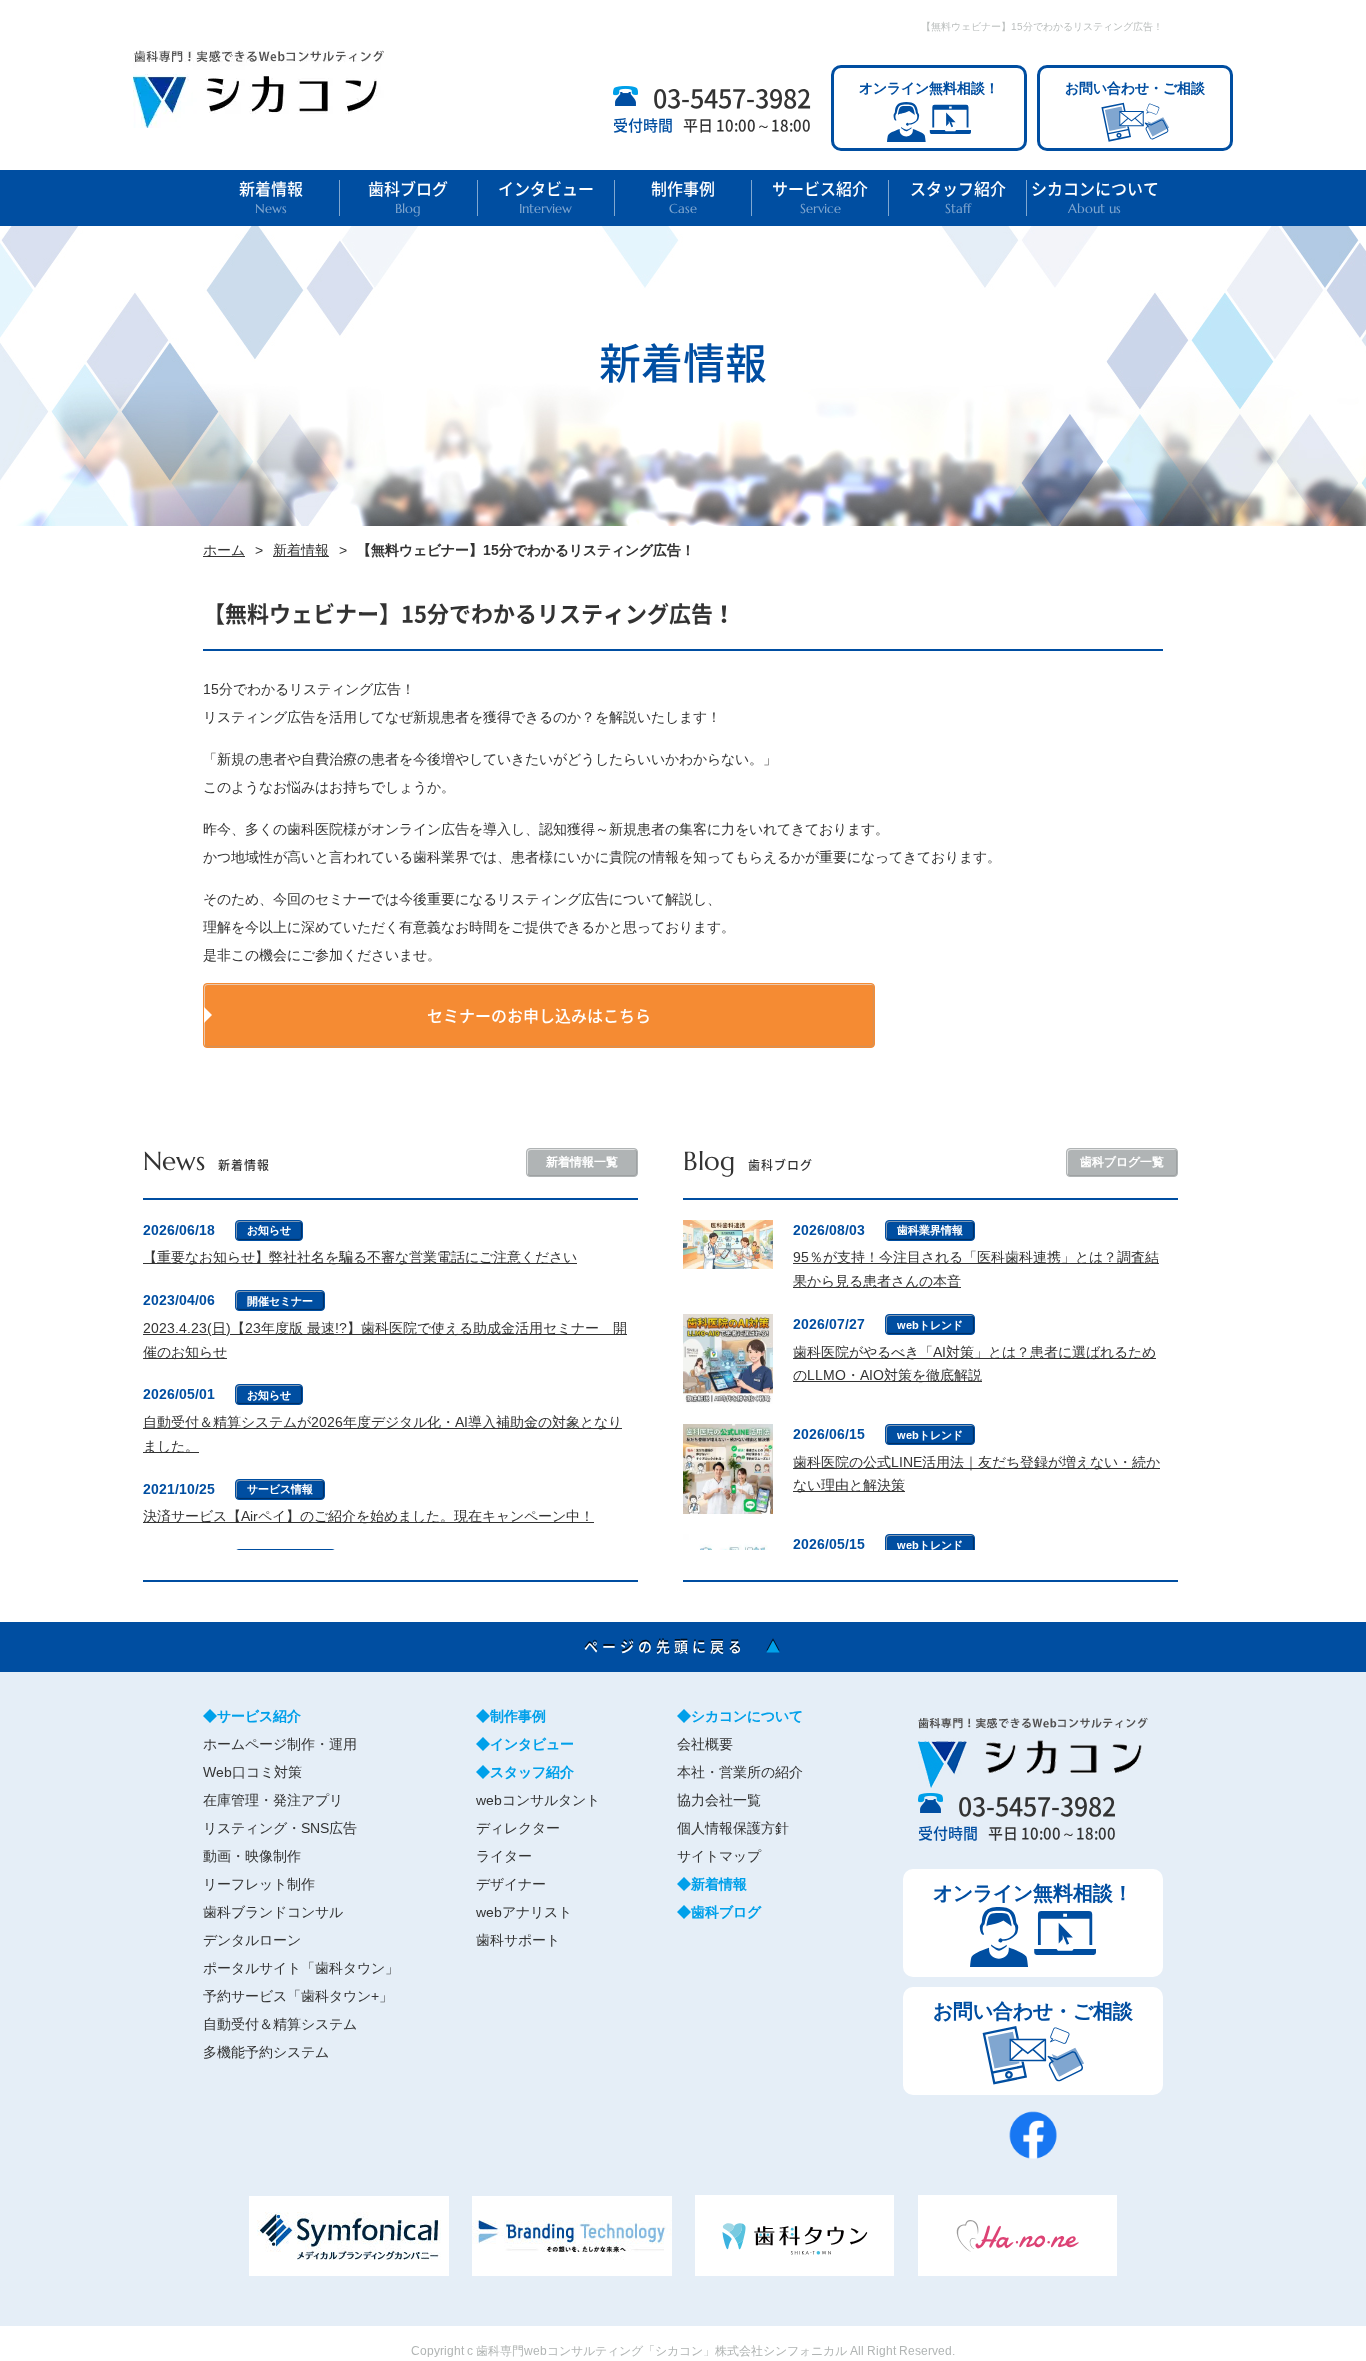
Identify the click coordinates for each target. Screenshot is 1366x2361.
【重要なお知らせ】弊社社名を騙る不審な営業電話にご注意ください (360, 1257)
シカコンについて (1095, 198)
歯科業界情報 (930, 1230)
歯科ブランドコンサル (273, 1912)
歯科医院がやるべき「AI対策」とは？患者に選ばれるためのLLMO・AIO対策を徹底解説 (974, 1364)
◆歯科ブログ (719, 1912)
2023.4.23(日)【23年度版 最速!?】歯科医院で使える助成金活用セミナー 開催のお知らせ (385, 1340)
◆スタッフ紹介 (525, 1772)
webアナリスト (524, 1912)
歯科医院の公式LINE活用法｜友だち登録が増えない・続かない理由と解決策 (976, 1474)
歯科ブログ (408, 198)
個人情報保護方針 (733, 1828)
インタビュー (546, 198)
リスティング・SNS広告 (280, 1828)
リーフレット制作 (259, 1884)
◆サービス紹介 (252, 1716)
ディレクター (518, 1828)
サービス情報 (280, 1489)
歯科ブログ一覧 (1122, 1162)
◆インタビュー (525, 1744)
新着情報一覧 (582, 1162)
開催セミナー (280, 1301)
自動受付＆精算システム (280, 2024)
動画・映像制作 (252, 1856)
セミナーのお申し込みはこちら (539, 1015)
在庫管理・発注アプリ (273, 1800)
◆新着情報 (712, 1884)
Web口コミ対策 (252, 1772)
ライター (504, 1856)
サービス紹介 (820, 198)
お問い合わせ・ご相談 (1135, 88)
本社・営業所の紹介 (740, 1772)
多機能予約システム (266, 2052)
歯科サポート (518, 1940)
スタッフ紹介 (958, 198)
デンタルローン (252, 1940)
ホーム (224, 550)
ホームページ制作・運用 (280, 1744)
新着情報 (271, 198)
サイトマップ (719, 1856)
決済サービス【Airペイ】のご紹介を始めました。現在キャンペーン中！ (368, 1516)
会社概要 (705, 1744)
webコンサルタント (538, 1800)
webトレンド (930, 1325)
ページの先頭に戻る (683, 1646)
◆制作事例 (511, 1716)
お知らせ (269, 1230)
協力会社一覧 (719, 1800)
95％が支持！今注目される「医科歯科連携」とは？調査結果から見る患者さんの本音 (976, 1269)
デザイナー (511, 1884)
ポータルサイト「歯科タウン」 (301, 1968)
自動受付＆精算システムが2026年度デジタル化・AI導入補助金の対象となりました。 (382, 1434)
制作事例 (683, 198)
